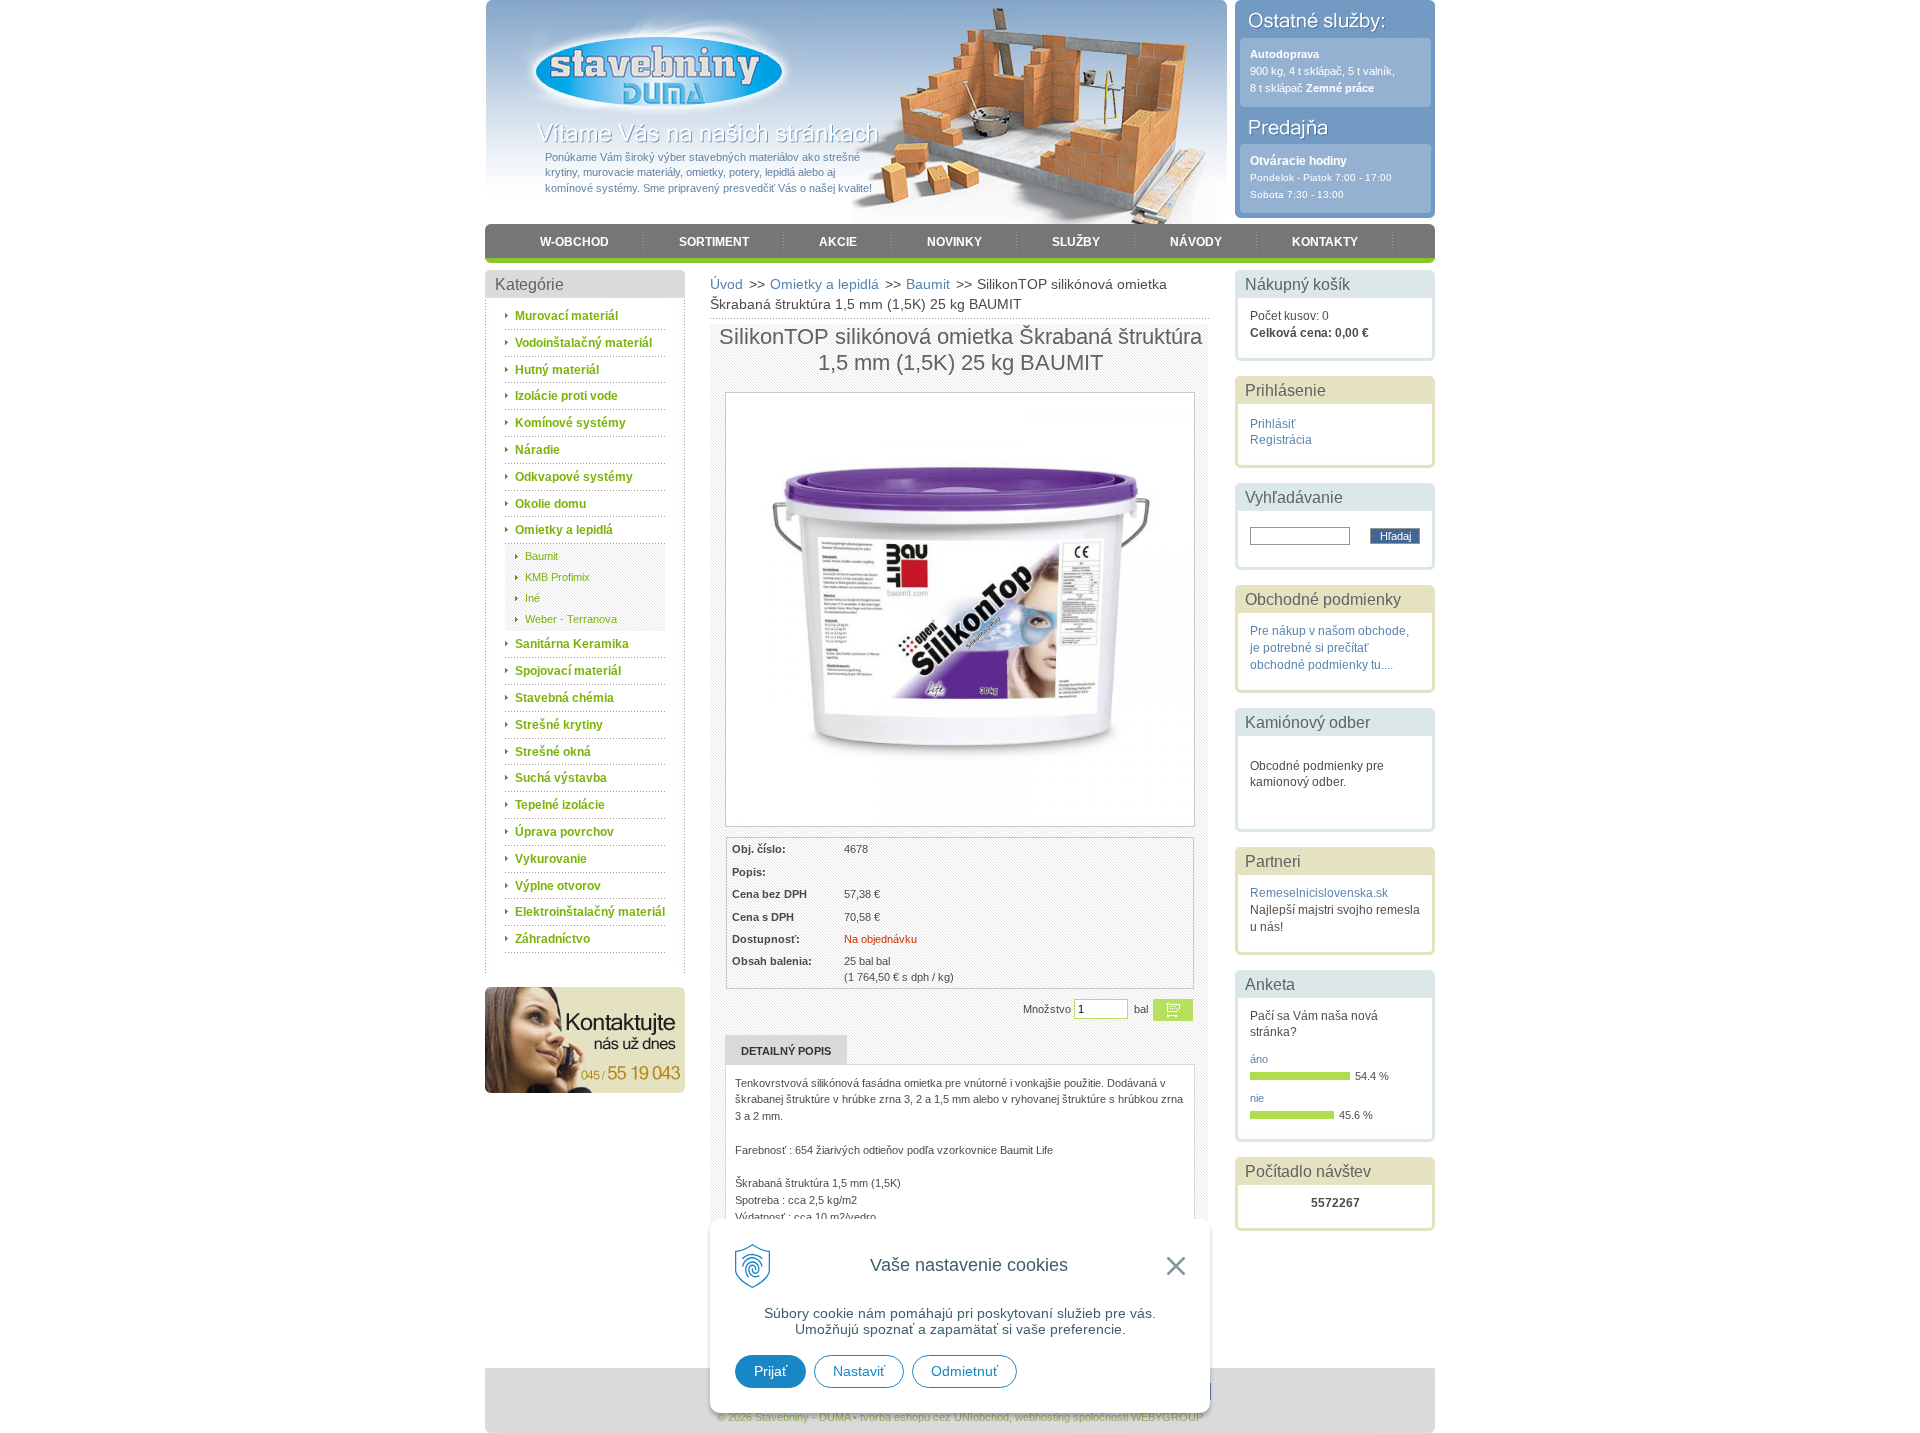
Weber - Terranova (571, 619)
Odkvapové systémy (574, 477)
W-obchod (574, 242)
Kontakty (1325, 242)
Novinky (954, 242)
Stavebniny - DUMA (659, 72)
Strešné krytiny (559, 725)
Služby (1076, 242)
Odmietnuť (964, 1371)
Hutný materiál (557, 370)
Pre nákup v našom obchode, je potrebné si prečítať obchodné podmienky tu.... (1329, 648)
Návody (1196, 242)
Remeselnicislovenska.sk (1319, 893)
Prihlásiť (1273, 424)
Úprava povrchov (564, 832)
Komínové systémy (570, 423)
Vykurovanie (551, 859)
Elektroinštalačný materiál (590, 912)
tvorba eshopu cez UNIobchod (934, 1417)
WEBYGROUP (1167, 1417)
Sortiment (714, 242)
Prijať (770, 1371)
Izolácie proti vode (566, 396)
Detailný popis (786, 1051)
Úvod (726, 284)
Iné (532, 598)
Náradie (537, 450)
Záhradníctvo (552, 939)
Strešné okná (553, 752)
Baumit (928, 284)
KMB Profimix (557, 577)
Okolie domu (550, 504)
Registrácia (1281, 440)
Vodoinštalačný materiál (583, 343)
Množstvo (1047, 1009)
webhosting (1042, 1417)
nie (1257, 1098)
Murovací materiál (566, 316)
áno (1259, 1059)
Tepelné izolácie (560, 805)
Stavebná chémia (564, 698)
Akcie (838, 242)
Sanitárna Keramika (572, 644)
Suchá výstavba (561, 778)
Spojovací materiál (568, 671)
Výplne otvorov (558, 886)
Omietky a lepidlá (824, 284)
